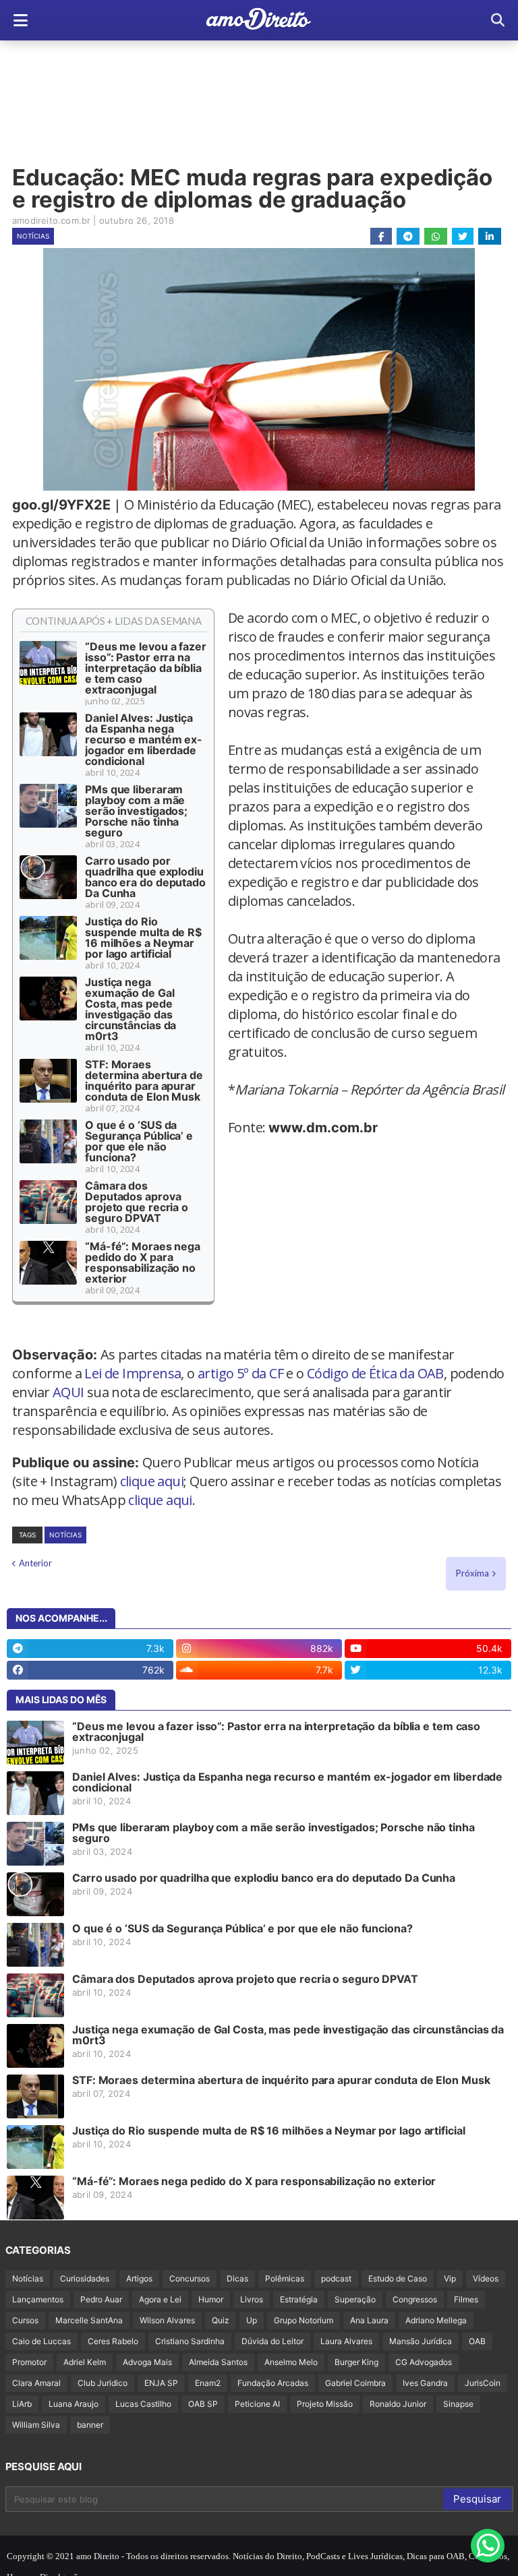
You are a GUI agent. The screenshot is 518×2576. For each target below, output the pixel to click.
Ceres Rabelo (113, 2341)
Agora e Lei (160, 2299)
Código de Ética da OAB (375, 1373)
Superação (355, 2299)
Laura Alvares (346, 2341)
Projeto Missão (325, 2404)
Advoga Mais (147, 2362)
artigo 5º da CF (240, 1373)
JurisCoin (483, 2383)
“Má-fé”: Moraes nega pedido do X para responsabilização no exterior (143, 1262)
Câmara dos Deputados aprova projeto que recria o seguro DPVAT (137, 1202)
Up (252, 2320)
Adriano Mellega (436, 2320)
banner (90, 2425)
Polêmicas (285, 2278)
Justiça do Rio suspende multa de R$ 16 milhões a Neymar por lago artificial (143, 938)
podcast (336, 2278)
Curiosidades (85, 2278)
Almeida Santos (218, 2362)
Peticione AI (257, 2404)
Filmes (466, 2299)
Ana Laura (369, 2320)
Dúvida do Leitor (272, 2341)
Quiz (221, 2320)
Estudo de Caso (398, 2278)
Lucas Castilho (143, 2404)
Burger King (356, 2362)
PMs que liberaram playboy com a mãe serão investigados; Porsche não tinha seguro (136, 811)
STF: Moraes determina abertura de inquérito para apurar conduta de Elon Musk (144, 1080)
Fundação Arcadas (273, 2383)
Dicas (237, 2278)
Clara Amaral (36, 2383)
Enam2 (208, 2383)
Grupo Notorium (304, 2320)
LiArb (22, 2404)
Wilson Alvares (167, 2320)
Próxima (472, 1573)
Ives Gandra (425, 2383)
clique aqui (152, 1481)
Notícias (33, 236)
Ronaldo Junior (398, 2404)
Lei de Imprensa (133, 1373)
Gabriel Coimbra (355, 2383)
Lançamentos (38, 2299)
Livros (252, 2299)
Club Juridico (103, 2383)
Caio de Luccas (41, 2341)
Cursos (25, 2320)
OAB (477, 2341)
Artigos (139, 2278)
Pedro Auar (101, 2299)
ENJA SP (161, 2383)
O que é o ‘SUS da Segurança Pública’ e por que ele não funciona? (139, 1141)
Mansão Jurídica (421, 2341)
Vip (450, 2278)
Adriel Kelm (85, 2362)
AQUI (68, 1392)
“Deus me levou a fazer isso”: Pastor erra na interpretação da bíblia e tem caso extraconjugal (146, 668)
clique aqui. (162, 1500)
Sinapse (458, 2404)
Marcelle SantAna (89, 2320)
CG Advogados (424, 2362)
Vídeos (486, 2278)
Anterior (35, 1563)
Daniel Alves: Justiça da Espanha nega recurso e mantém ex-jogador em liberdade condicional (144, 739)
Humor (211, 2299)
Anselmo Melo (291, 2362)
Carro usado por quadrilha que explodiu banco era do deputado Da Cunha (145, 877)
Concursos (190, 2278)
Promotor (29, 2362)
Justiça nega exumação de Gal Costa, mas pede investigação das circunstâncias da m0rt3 (131, 1009)
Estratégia (299, 2299)
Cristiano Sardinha (190, 2341)
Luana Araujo (74, 2404)
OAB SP (203, 2404)
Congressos (415, 2299)
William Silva (36, 2425)
